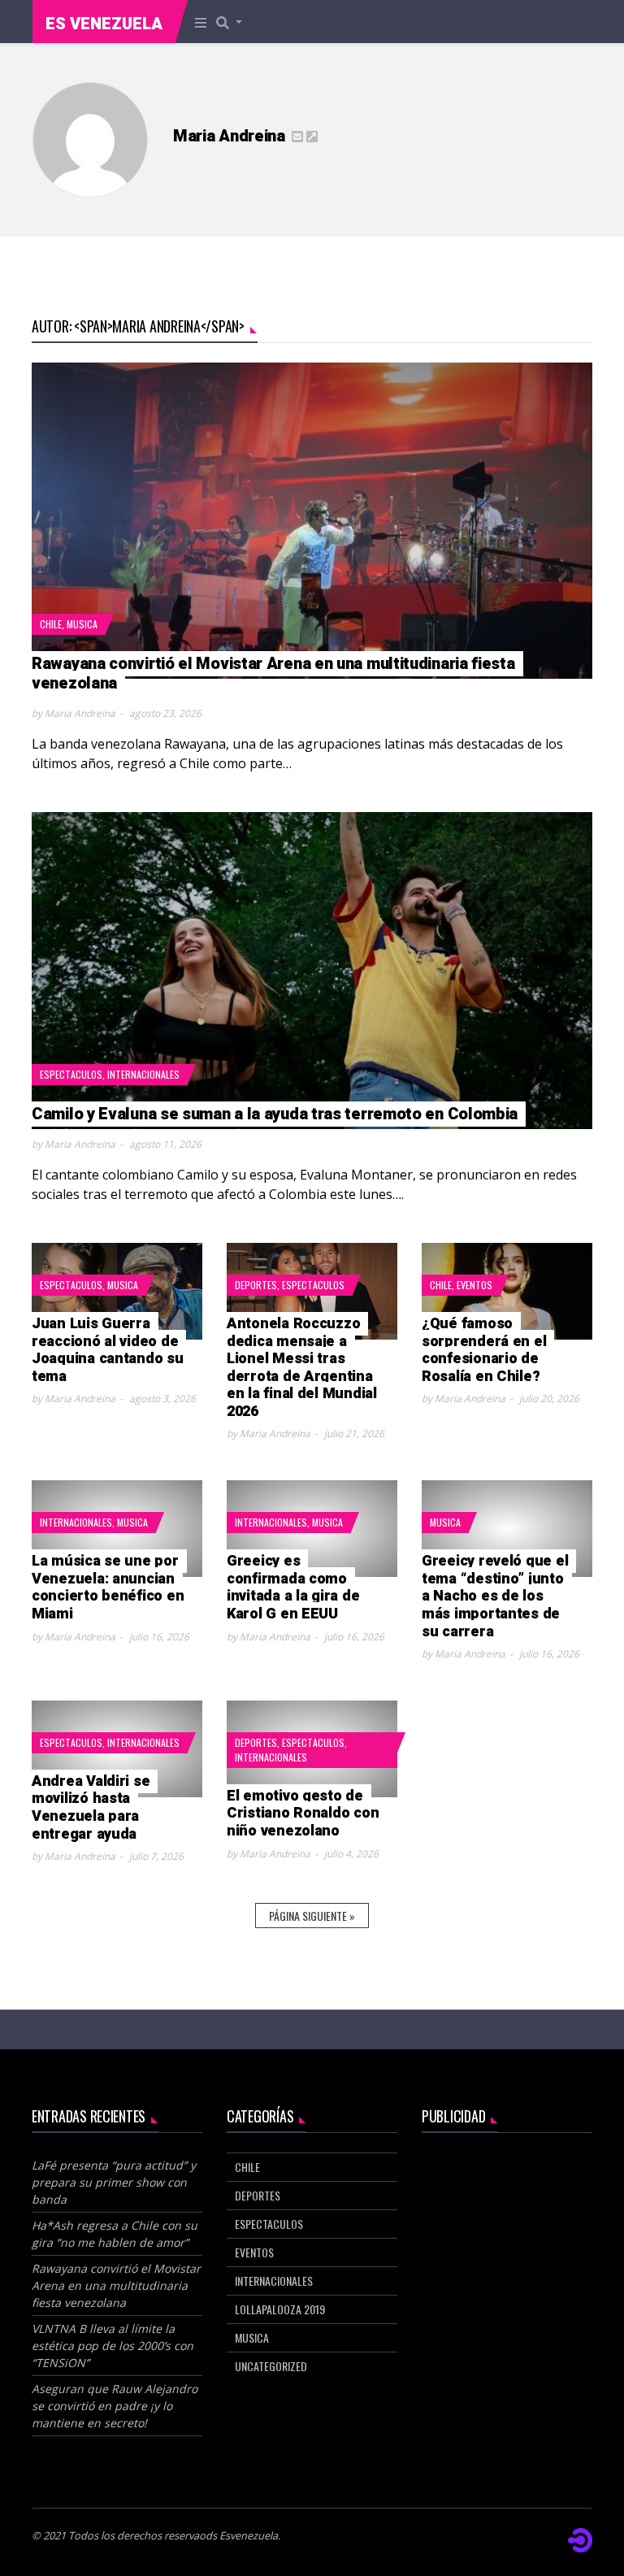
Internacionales (143, 1074)
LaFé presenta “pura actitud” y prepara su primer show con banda (114, 2182)
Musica (82, 624)
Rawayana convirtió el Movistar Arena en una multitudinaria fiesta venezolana (116, 2285)
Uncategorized (271, 2366)
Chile (51, 624)
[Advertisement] (507, 2234)
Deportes (256, 1285)
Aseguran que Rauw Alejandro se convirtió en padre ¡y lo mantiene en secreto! (115, 2406)
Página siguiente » (312, 1916)
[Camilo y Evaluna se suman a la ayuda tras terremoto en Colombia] (312, 971)
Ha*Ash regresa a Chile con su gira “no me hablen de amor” (115, 2234)
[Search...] (234, 22)
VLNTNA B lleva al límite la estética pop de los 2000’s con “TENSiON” (113, 2346)
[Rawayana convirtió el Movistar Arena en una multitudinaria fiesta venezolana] (312, 521)
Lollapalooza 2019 (280, 2309)
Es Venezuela (104, 24)
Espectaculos (71, 1074)
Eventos (474, 1285)
